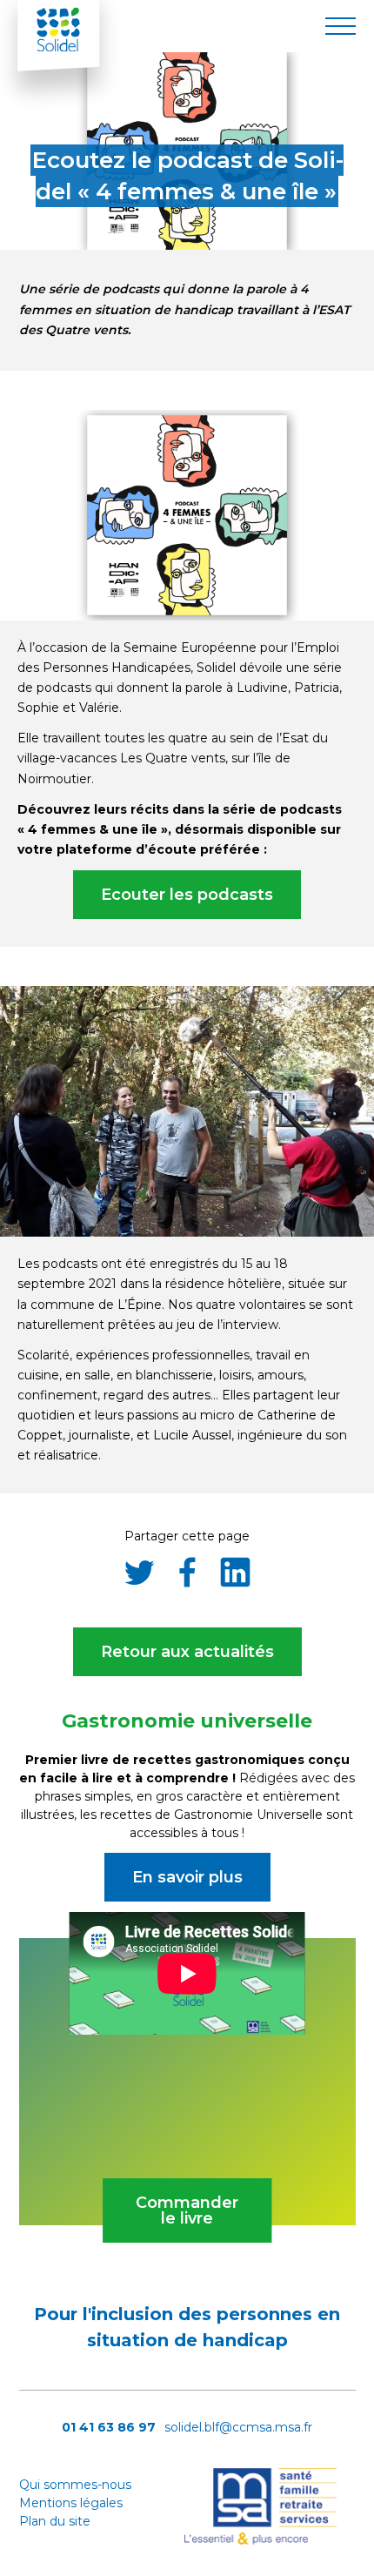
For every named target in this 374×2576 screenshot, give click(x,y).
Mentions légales (71, 2503)
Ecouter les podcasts (187, 895)
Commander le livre (187, 2210)
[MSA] (264, 2542)
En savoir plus (187, 1877)
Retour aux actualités (187, 1652)
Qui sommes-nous (75, 2485)
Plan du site (55, 2521)
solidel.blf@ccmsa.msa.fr (238, 2427)
